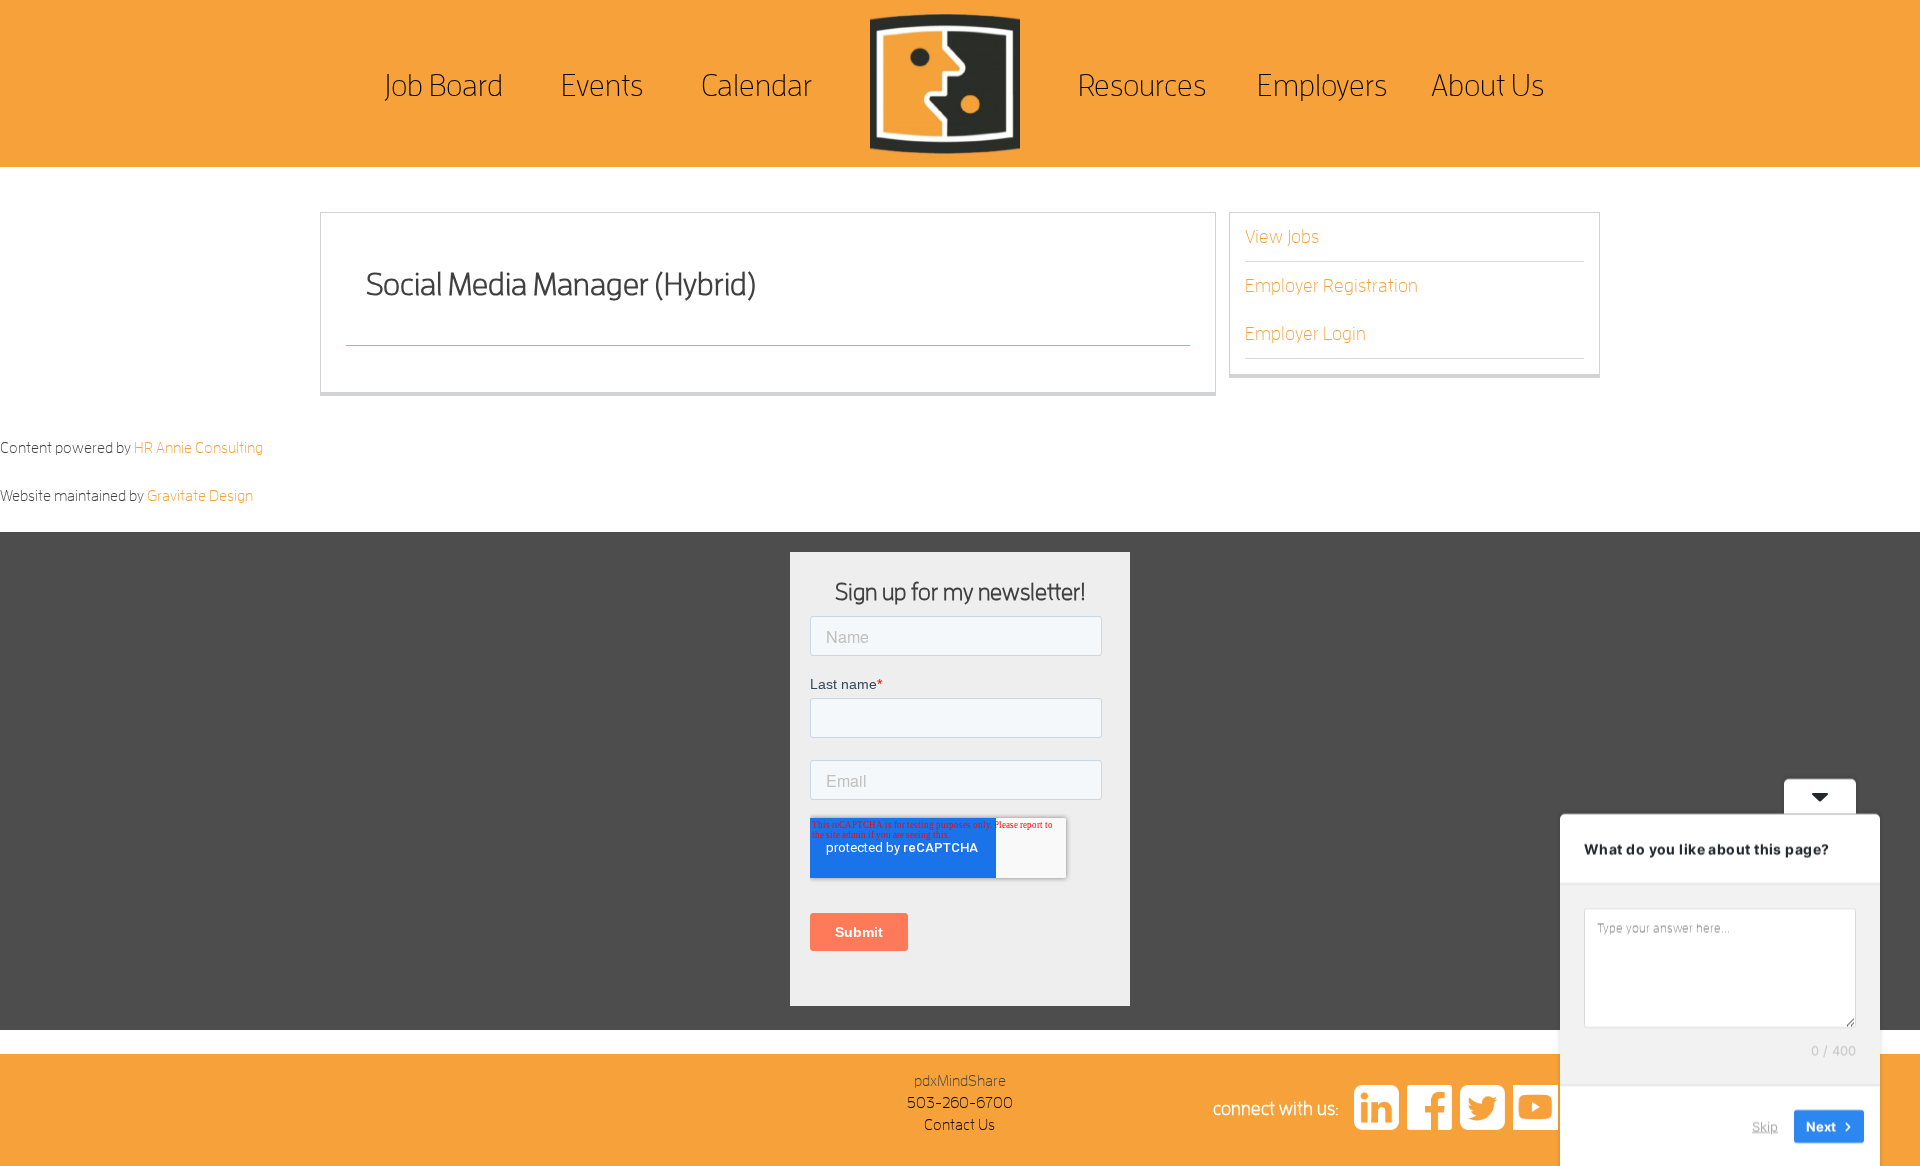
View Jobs (1282, 237)
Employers (1322, 85)
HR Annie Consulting (198, 448)
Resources (1142, 85)
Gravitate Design (200, 496)
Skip (1765, 1125)
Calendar (756, 85)
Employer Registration (1331, 286)
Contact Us (959, 1125)
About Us (1487, 85)
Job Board (443, 85)
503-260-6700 (960, 1103)
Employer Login (1305, 334)
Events (602, 85)
